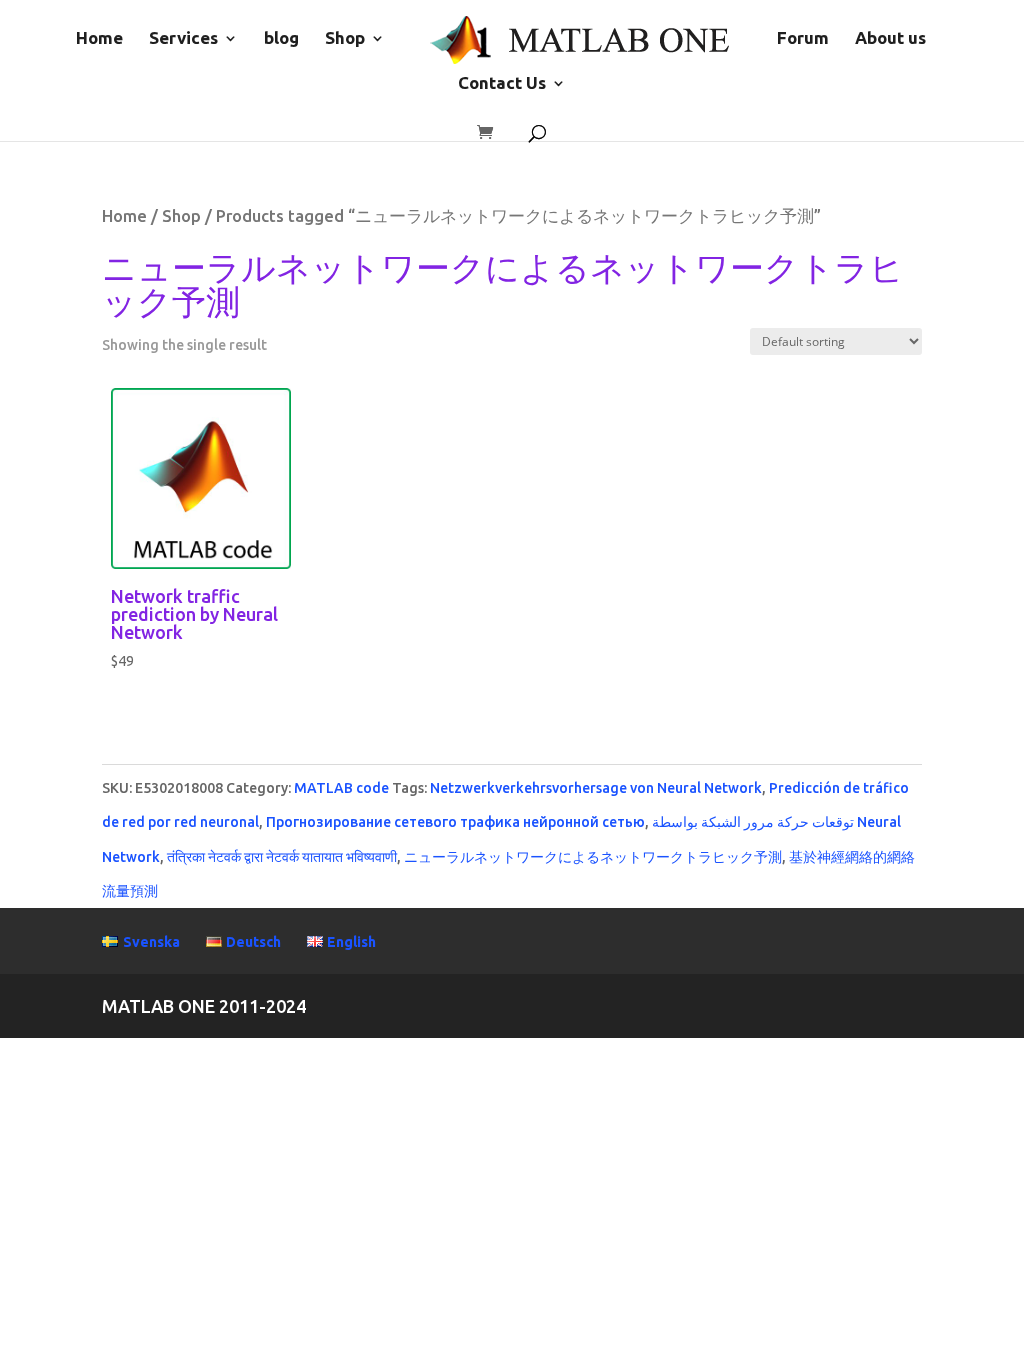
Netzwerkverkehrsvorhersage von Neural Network (596, 788)
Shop (345, 39)
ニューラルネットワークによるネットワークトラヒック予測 (593, 857)
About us (890, 39)
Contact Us (502, 84)
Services (183, 39)
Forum (803, 39)
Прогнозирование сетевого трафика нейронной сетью (455, 822)
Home (99, 39)
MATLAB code (341, 788)
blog (281, 39)
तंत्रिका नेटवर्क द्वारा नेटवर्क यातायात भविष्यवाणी (282, 857)
